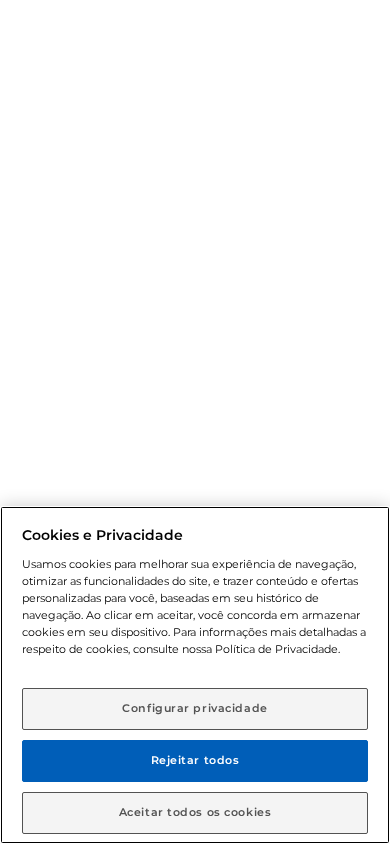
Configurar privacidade (195, 708)
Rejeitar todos (195, 760)
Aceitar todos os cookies (195, 812)
